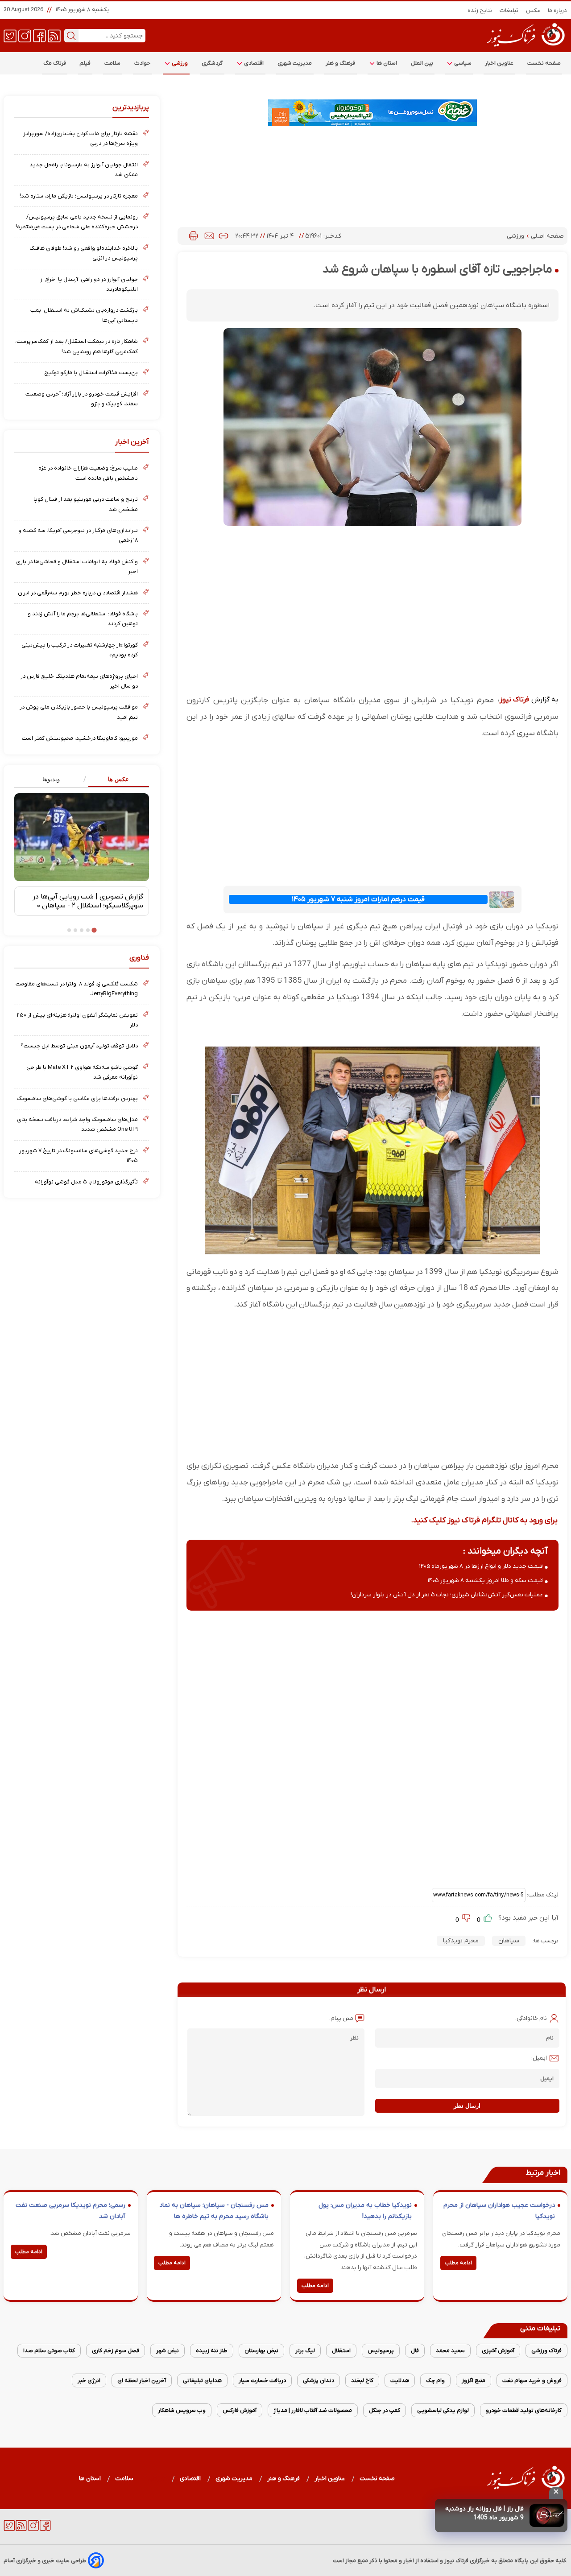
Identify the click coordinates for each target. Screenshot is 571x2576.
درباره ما (558, 10)
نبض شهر (168, 2351)
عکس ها (118, 779)
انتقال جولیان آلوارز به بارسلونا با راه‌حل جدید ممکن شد (84, 170)
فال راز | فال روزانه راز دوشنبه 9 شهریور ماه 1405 (484, 2513)
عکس (533, 10)
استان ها (386, 63)
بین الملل (422, 63)
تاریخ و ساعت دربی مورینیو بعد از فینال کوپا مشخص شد (86, 504)
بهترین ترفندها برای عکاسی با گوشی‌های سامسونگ (77, 1098)
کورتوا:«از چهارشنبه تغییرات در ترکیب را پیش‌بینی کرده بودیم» (80, 650)
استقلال (341, 2351)
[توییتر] (10, 35)
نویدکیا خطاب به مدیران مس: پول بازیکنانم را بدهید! (365, 2211)
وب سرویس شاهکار (182, 2410)
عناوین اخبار (499, 63)
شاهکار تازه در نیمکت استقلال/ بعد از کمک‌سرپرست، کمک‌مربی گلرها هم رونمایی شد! (77, 346)
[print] (193, 236)
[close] (556, 2493)
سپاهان (509, 1941)
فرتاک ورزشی (546, 2351)
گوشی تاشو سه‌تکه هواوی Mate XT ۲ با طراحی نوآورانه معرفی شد (82, 1072)
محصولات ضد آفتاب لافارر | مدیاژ (313, 2410)
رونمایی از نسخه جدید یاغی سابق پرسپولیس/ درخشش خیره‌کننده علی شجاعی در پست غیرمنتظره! (77, 222)
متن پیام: (341, 2018)
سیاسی (462, 63)
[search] (71, 36)
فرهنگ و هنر (341, 63)
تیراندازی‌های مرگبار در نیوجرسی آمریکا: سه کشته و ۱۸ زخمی (78, 535)
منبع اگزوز (474, 2380)
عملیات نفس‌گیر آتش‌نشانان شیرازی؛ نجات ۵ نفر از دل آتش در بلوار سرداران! (447, 1595)
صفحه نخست (544, 63)
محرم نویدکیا (461, 1941)
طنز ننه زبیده (212, 2351)
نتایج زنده (480, 10)
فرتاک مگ (55, 63)
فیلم (85, 63)
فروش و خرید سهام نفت (532, 2380)
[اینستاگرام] (25, 35)
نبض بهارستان (261, 2351)
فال (415, 2351)
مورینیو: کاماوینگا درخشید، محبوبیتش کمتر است (80, 738)
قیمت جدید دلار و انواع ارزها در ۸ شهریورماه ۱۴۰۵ (481, 1566)
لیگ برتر (305, 2351)
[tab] (115, 780)
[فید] (54, 35)
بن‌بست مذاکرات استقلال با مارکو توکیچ (91, 373)
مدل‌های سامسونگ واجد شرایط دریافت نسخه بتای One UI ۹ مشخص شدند (77, 1124)
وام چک (435, 2380)
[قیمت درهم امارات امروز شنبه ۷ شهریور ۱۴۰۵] (502, 900)
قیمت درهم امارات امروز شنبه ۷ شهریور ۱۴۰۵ (358, 899)
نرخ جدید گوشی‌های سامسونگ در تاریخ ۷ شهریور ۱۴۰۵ (79, 1156)
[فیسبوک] (39, 35)
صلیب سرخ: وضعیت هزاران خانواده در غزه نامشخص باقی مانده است (88, 473)
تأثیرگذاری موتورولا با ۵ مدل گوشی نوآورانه (86, 1182)
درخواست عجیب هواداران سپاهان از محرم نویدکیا (499, 2211)
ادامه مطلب (458, 2263)
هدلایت (400, 2380)
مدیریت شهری (295, 63)
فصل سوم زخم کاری (116, 2351)
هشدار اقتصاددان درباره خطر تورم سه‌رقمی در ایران (78, 593)
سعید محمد (450, 2351)
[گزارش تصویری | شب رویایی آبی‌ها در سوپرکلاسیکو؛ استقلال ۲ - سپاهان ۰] (82, 837)
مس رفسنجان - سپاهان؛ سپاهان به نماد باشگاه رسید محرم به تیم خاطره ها (214, 2211)
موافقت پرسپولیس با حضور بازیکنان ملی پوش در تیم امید (79, 712)
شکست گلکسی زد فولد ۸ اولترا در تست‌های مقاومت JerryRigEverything (77, 989)
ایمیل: (539, 2058)
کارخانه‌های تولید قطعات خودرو (524, 2410)
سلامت (113, 63)
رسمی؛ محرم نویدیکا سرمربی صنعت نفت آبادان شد (70, 2211)
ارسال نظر (467, 2106)
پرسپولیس (381, 2351)
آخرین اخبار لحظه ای (142, 2380)
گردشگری (212, 63)
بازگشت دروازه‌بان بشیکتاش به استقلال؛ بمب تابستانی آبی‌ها (84, 315)
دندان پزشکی (319, 2380)
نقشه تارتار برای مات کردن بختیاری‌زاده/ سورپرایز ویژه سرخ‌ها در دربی (81, 138)
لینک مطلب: (542, 1895)
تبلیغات (509, 10)
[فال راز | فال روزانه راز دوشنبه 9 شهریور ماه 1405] (547, 2516)
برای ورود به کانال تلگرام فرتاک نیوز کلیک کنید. (484, 1520)
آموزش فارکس (240, 2410)
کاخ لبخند (362, 2380)
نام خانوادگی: (531, 2018)
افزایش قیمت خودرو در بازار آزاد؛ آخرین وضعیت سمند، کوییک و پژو (82, 399)
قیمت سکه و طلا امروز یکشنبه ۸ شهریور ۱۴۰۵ (485, 1581)
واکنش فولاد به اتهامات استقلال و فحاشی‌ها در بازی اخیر (77, 567)
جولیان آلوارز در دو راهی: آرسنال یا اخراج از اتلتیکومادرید (89, 284)
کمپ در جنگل (385, 2410)
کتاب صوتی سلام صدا (49, 2351)
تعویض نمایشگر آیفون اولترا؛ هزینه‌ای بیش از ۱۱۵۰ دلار (77, 1020)
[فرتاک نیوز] (525, 48)
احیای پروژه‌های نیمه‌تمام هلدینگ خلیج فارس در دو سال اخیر (79, 681)
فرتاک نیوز (514, 700)
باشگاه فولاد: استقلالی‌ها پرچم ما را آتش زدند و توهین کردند (83, 619)
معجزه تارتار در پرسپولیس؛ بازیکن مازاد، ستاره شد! (79, 196)
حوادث (143, 63)
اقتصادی (253, 63)
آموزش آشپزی (498, 2351)
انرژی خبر (89, 2380)
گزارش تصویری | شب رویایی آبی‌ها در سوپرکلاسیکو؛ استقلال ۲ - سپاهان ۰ (88, 901)
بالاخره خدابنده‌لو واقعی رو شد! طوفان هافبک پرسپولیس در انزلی (84, 253)
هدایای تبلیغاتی (202, 2380)
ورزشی (179, 63)
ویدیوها (51, 779)
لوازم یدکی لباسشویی (443, 2410)
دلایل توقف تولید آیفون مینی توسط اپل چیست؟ (79, 1046)
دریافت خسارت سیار (262, 2380)
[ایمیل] (209, 236)
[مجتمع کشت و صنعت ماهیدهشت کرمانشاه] (372, 113)
